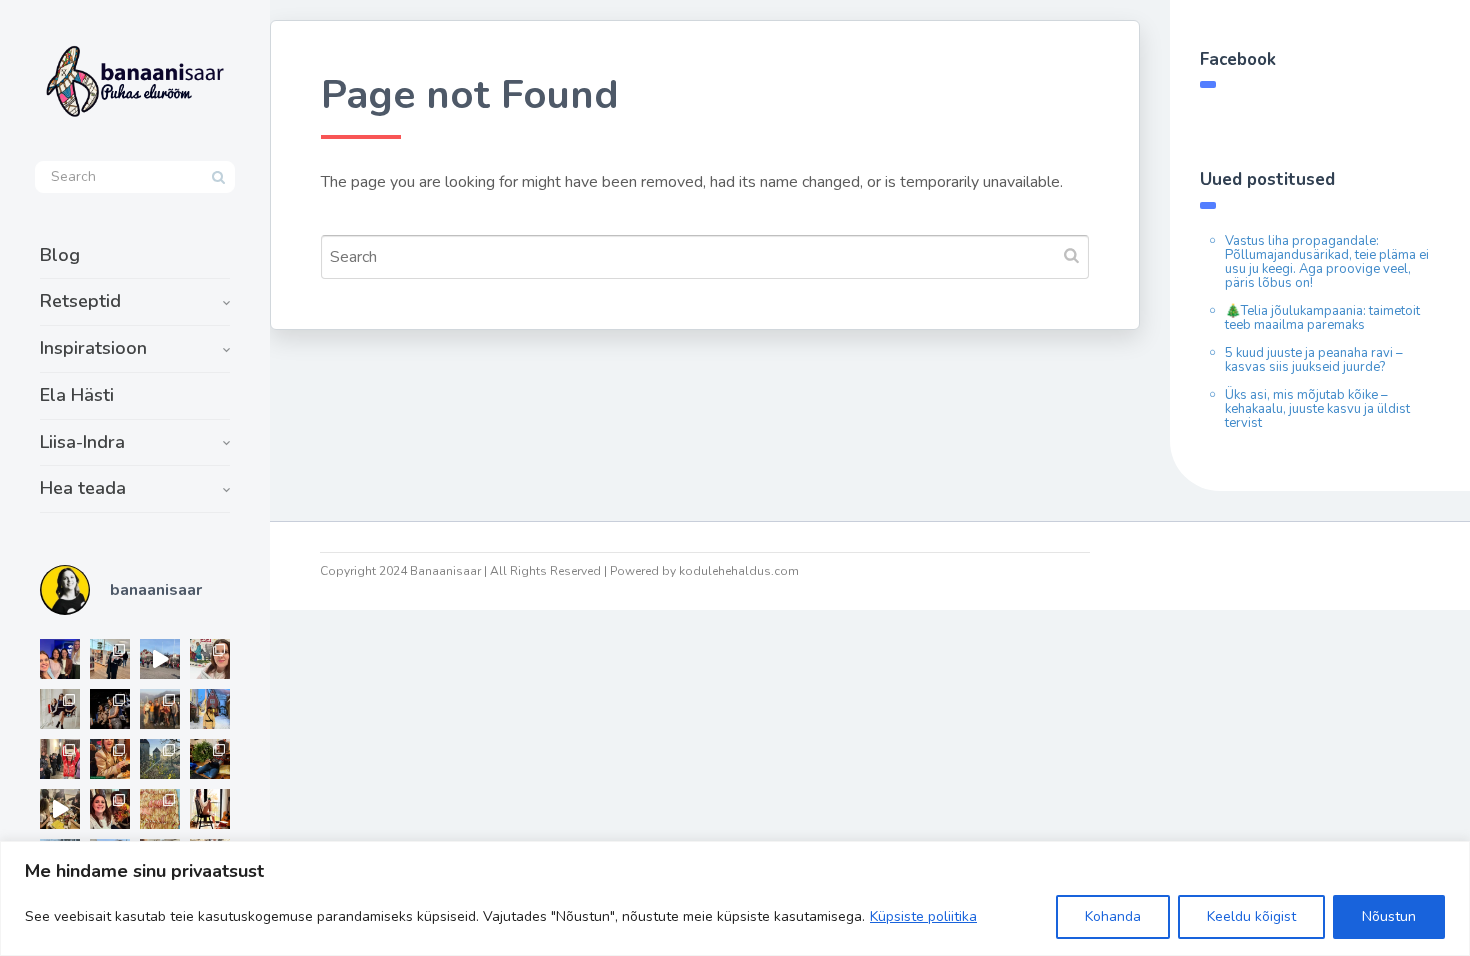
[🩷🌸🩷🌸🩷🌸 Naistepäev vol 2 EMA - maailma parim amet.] (60, 709)
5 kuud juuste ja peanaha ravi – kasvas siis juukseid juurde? (1314, 360)
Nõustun (1389, 916)
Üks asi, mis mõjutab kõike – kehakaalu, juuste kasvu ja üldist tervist (1317, 409)
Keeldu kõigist (1251, 916)
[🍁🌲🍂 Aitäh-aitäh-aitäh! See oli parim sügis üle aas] (210, 809)
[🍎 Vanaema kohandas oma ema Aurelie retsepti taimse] (160, 809)
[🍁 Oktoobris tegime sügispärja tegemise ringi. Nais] (110, 809)
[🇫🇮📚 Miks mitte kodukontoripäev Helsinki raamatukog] (110, 659)
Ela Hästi (77, 395)
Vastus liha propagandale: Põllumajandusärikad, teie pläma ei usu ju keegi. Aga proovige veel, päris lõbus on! (1327, 262)
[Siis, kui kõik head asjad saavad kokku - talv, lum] (210, 709)
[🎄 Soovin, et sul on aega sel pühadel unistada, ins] (110, 759)
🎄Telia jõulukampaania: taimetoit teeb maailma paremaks (1322, 318)
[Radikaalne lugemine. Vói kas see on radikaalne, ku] (210, 659)
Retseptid (80, 301)
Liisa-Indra (82, 442)
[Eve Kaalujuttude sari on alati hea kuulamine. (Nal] (60, 659)
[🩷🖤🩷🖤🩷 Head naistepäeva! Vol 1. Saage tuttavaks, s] (110, 709)
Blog (60, 255)
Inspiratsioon (93, 348)
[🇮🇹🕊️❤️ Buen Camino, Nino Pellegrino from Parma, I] (160, 709)
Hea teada (83, 488)
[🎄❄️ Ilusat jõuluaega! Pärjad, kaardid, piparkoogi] (210, 759)
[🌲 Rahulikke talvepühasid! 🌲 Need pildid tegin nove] (160, 759)
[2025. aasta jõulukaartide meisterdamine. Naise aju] (60, 809)
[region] (735, 898)
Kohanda (1113, 916)
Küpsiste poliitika (923, 916)
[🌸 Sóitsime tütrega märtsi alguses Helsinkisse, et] (160, 659)
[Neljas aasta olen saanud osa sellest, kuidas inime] (60, 759)
